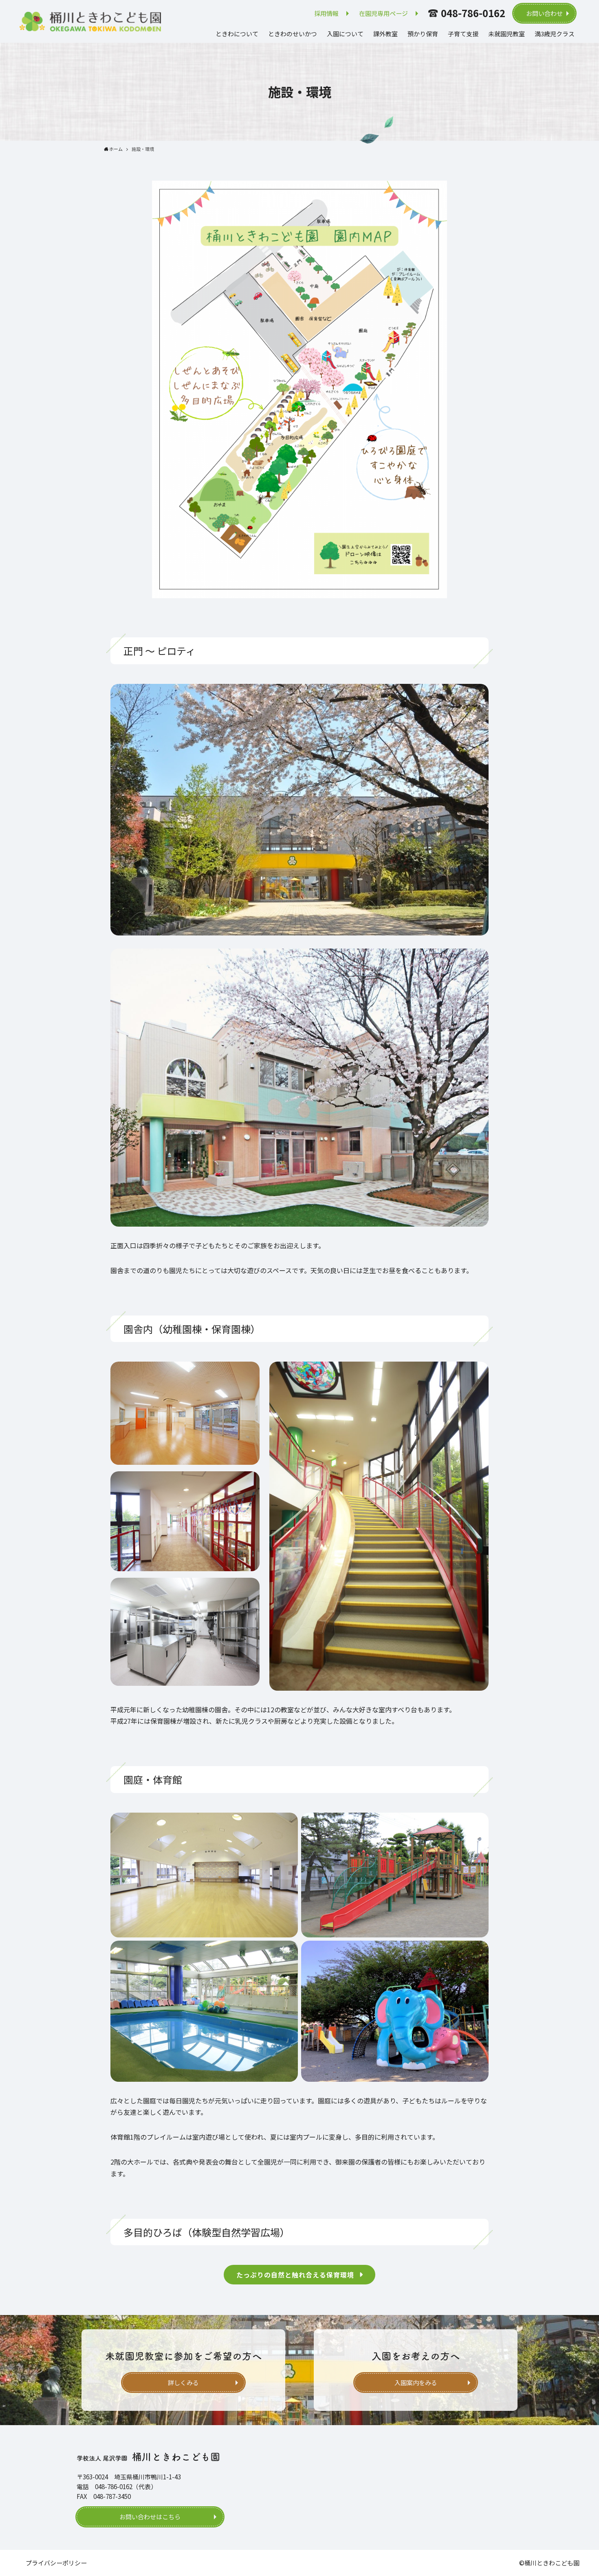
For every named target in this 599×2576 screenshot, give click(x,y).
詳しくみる (183, 2383)
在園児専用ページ (383, 13)
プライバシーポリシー (56, 2563)
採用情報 (326, 13)
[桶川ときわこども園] (90, 22)
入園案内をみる (416, 2383)
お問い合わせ (544, 13)
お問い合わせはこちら (150, 2517)
